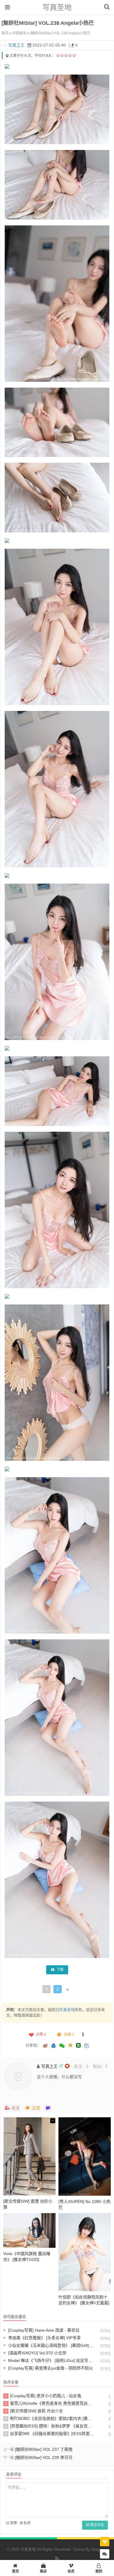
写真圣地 (57, 7)
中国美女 (19, 33)
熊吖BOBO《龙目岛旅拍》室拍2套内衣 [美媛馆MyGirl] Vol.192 (50, 2418)
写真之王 (16, 45)
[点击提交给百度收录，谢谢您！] (7, 56)
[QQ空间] (70, 2045)
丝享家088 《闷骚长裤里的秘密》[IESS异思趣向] (50, 2434)
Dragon (97, 2549)
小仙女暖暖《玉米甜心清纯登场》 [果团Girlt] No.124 (49, 2345)
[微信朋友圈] (62, 2046)
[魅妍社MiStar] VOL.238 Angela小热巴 (60, 33)
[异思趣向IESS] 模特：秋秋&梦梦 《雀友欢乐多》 (50, 2426)
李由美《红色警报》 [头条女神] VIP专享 (42, 2338)
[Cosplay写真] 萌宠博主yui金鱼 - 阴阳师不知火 (48, 2368)
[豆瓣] (78, 2045)
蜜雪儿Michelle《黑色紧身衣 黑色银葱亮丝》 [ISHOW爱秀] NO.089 (50, 2403)
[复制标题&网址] (87, 2046)
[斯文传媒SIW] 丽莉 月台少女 (34, 2411)
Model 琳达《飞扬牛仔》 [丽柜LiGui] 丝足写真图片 (49, 2360)
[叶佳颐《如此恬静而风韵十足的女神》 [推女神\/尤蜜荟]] (85, 2252)
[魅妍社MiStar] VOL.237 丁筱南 (44, 2449)
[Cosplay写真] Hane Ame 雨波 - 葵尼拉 (41, 2330)
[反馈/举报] (83, 2035)
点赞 (41, 2035)
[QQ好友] (53, 2046)
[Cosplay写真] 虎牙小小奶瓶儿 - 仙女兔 (43, 2396)
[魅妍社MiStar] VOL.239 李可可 (44, 2457)
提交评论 (97, 2525)
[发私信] (48, 2108)
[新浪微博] (45, 2046)
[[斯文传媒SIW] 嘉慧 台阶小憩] (29, 2156)
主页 (36, 2108)
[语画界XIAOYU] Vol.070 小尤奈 (35, 2353)
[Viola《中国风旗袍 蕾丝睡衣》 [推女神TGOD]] (29, 2230)
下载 (60, 1970)
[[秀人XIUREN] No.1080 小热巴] (85, 2156)
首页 (5, 33)
